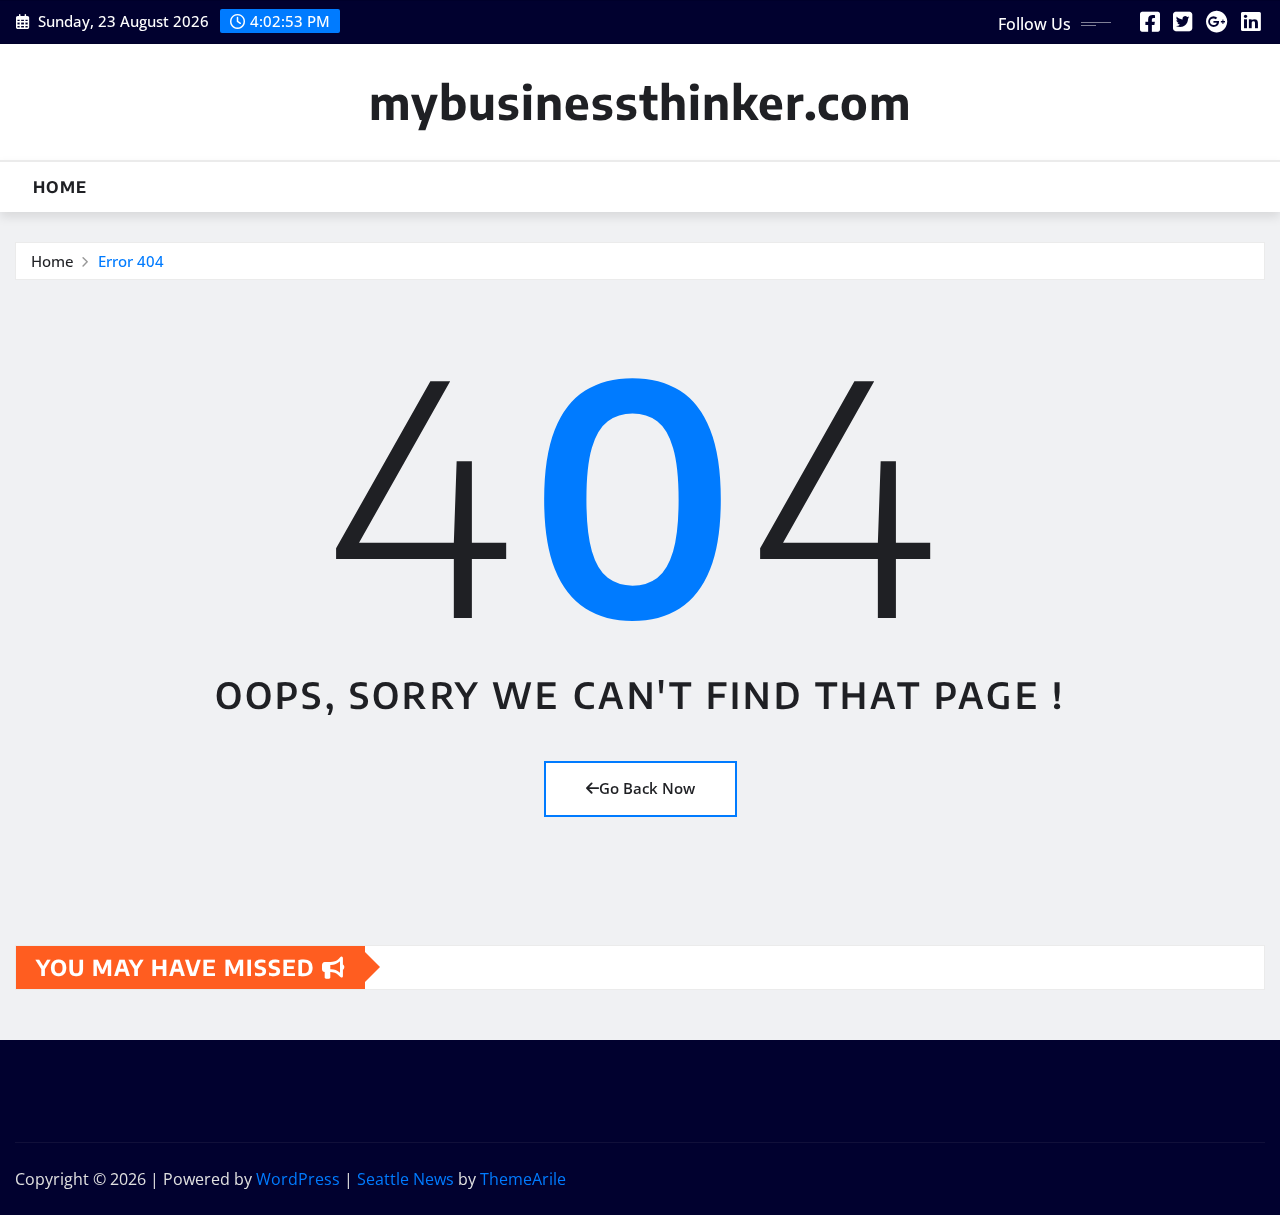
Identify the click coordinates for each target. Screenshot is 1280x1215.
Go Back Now (647, 788)
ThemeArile (523, 1179)
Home (60, 187)
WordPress (298, 1179)
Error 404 (131, 261)
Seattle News (405, 1179)
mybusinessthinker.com (640, 101)
